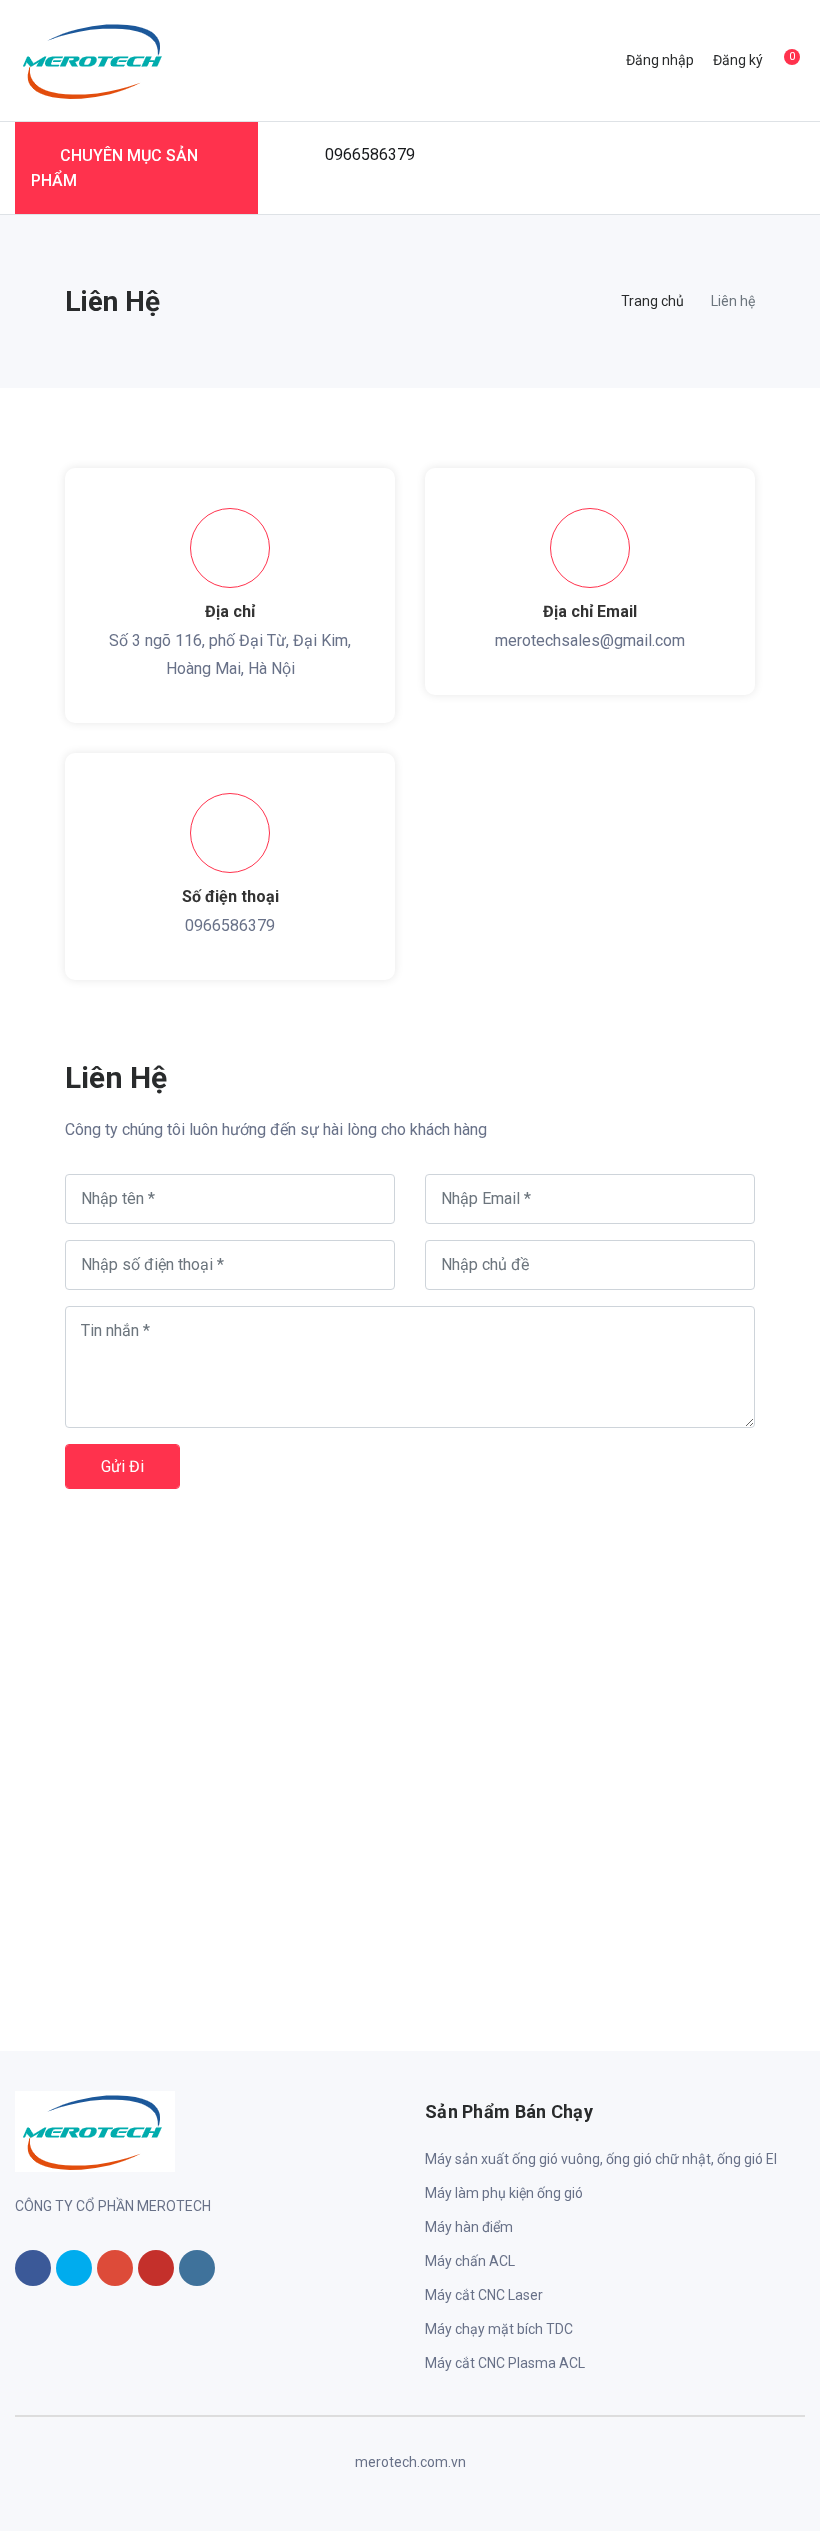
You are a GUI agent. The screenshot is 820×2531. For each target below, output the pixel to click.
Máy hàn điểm (469, 2227)
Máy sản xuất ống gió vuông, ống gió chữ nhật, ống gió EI (601, 2159)
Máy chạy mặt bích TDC (499, 2329)
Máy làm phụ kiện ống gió (504, 2193)
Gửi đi (122, 1466)
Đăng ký (738, 60)
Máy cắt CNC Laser (484, 2295)
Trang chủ (652, 301)
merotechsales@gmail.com (590, 640)
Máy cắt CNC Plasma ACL (505, 2363)
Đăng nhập (660, 60)
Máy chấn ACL (470, 2261)
